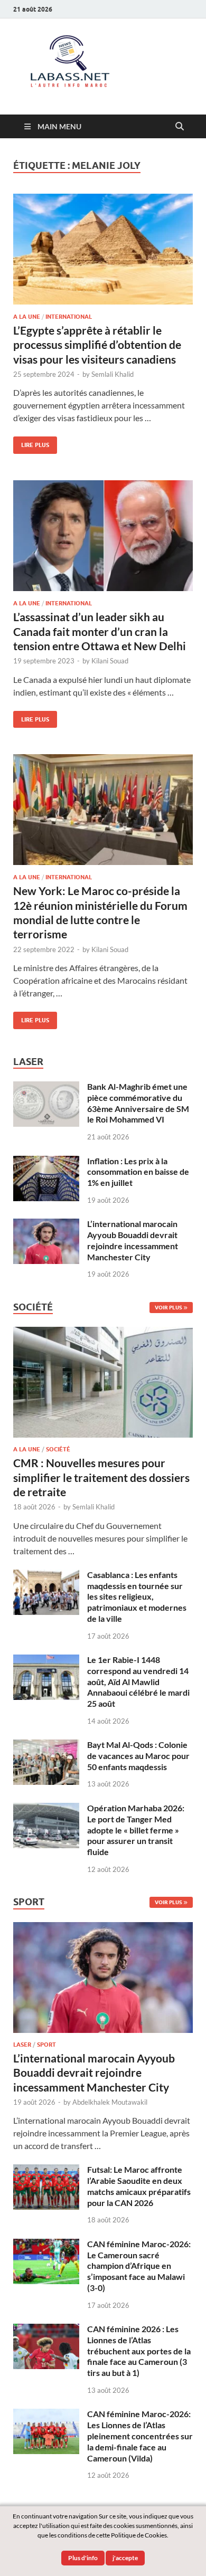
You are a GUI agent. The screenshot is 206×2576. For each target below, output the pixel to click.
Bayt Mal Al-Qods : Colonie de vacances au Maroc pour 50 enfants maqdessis (138, 1756)
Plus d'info (83, 2558)
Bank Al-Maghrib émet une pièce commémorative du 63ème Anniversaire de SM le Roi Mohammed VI (138, 1103)
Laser (22, 2045)
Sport (46, 2045)
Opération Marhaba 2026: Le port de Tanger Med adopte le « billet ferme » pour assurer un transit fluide (136, 1830)
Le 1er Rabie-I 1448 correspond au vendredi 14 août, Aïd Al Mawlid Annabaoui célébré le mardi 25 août (138, 1681)
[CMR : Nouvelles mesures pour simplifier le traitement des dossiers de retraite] (103, 1333)
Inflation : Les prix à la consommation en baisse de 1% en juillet (138, 1172)
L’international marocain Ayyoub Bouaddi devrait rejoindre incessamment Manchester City (133, 1240)
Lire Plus (31, 443)
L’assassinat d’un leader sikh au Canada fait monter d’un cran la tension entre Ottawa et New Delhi (100, 631)
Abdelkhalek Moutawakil (110, 2102)
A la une (27, 317)
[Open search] (180, 127)
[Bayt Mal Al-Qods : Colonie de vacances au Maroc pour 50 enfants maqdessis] (46, 1746)
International (69, 317)
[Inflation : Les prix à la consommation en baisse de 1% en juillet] (46, 1162)
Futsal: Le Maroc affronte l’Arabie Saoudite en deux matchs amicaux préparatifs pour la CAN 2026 (139, 2186)
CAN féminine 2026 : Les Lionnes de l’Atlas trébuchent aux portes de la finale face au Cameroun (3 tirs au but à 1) (139, 2351)
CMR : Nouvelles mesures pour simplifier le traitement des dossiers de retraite (101, 1477)
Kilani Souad (110, 661)
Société (58, 1449)
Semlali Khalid (113, 374)
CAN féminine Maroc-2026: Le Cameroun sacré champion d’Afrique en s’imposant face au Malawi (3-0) (139, 2266)
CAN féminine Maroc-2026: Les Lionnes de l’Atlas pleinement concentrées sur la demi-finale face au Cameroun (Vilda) (140, 2436)
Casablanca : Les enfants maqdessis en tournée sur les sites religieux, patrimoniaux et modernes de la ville (137, 1596)
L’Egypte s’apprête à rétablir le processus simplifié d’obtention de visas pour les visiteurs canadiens (97, 345)
